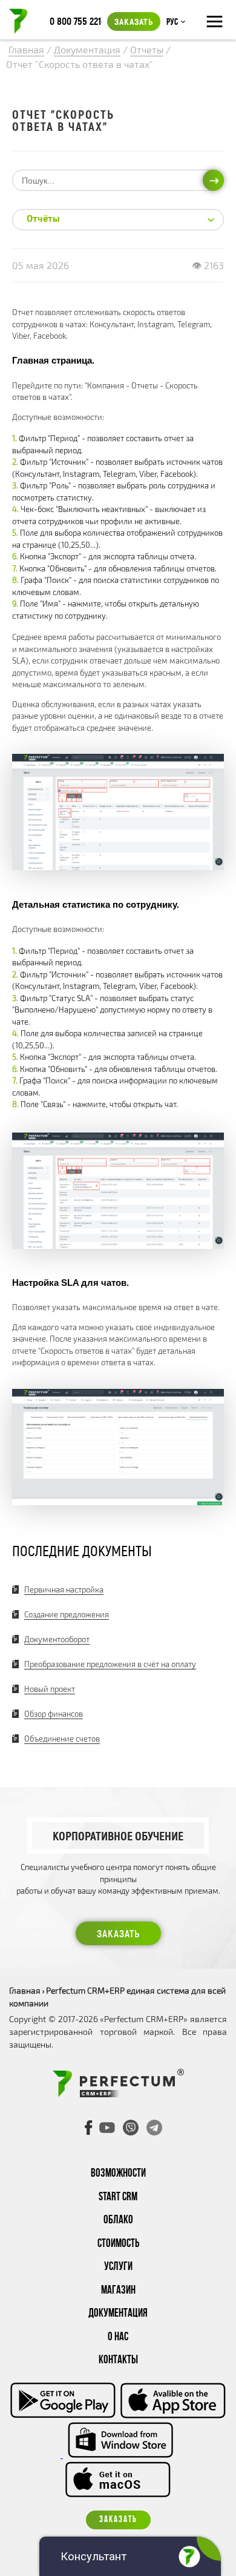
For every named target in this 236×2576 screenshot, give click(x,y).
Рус (172, 22)
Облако (118, 2221)
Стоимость (118, 2244)
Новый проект (50, 1689)
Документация (118, 2314)
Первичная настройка (64, 1589)
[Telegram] (154, 2128)
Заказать (134, 21)
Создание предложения (67, 1614)
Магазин (118, 2291)
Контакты (118, 2361)
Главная (25, 1990)
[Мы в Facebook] (89, 2128)
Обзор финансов (54, 1714)
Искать (213, 180)
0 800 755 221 (75, 21)
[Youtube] (107, 2128)
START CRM (118, 2198)
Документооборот (57, 1639)
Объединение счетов (62, 1739)
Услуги (118, 2267)
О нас (118, 2338)
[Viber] (131, 2128)
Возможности (118, 2174)
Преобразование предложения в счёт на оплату (110, 1664)
